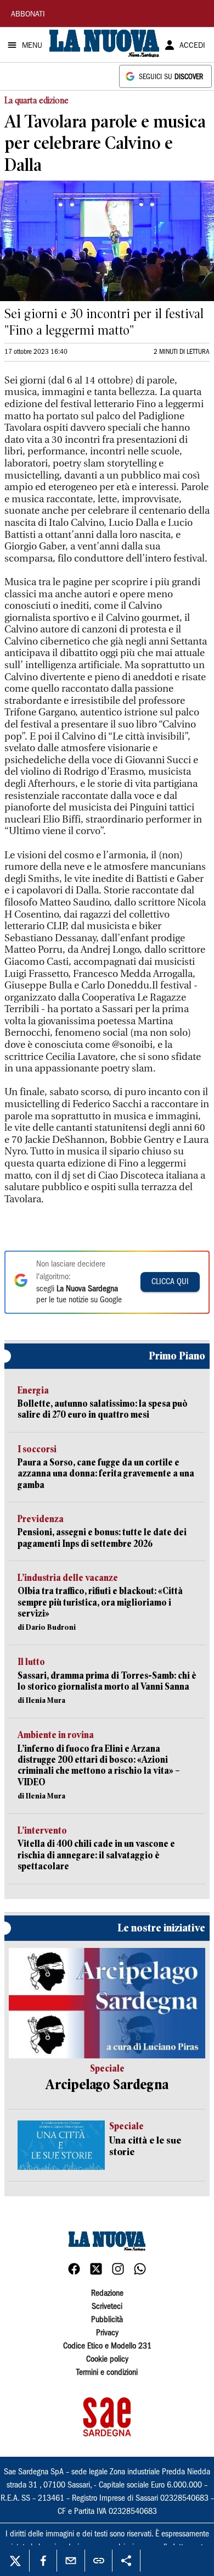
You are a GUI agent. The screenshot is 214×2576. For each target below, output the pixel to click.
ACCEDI (192, 46)
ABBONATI (28, 15)
